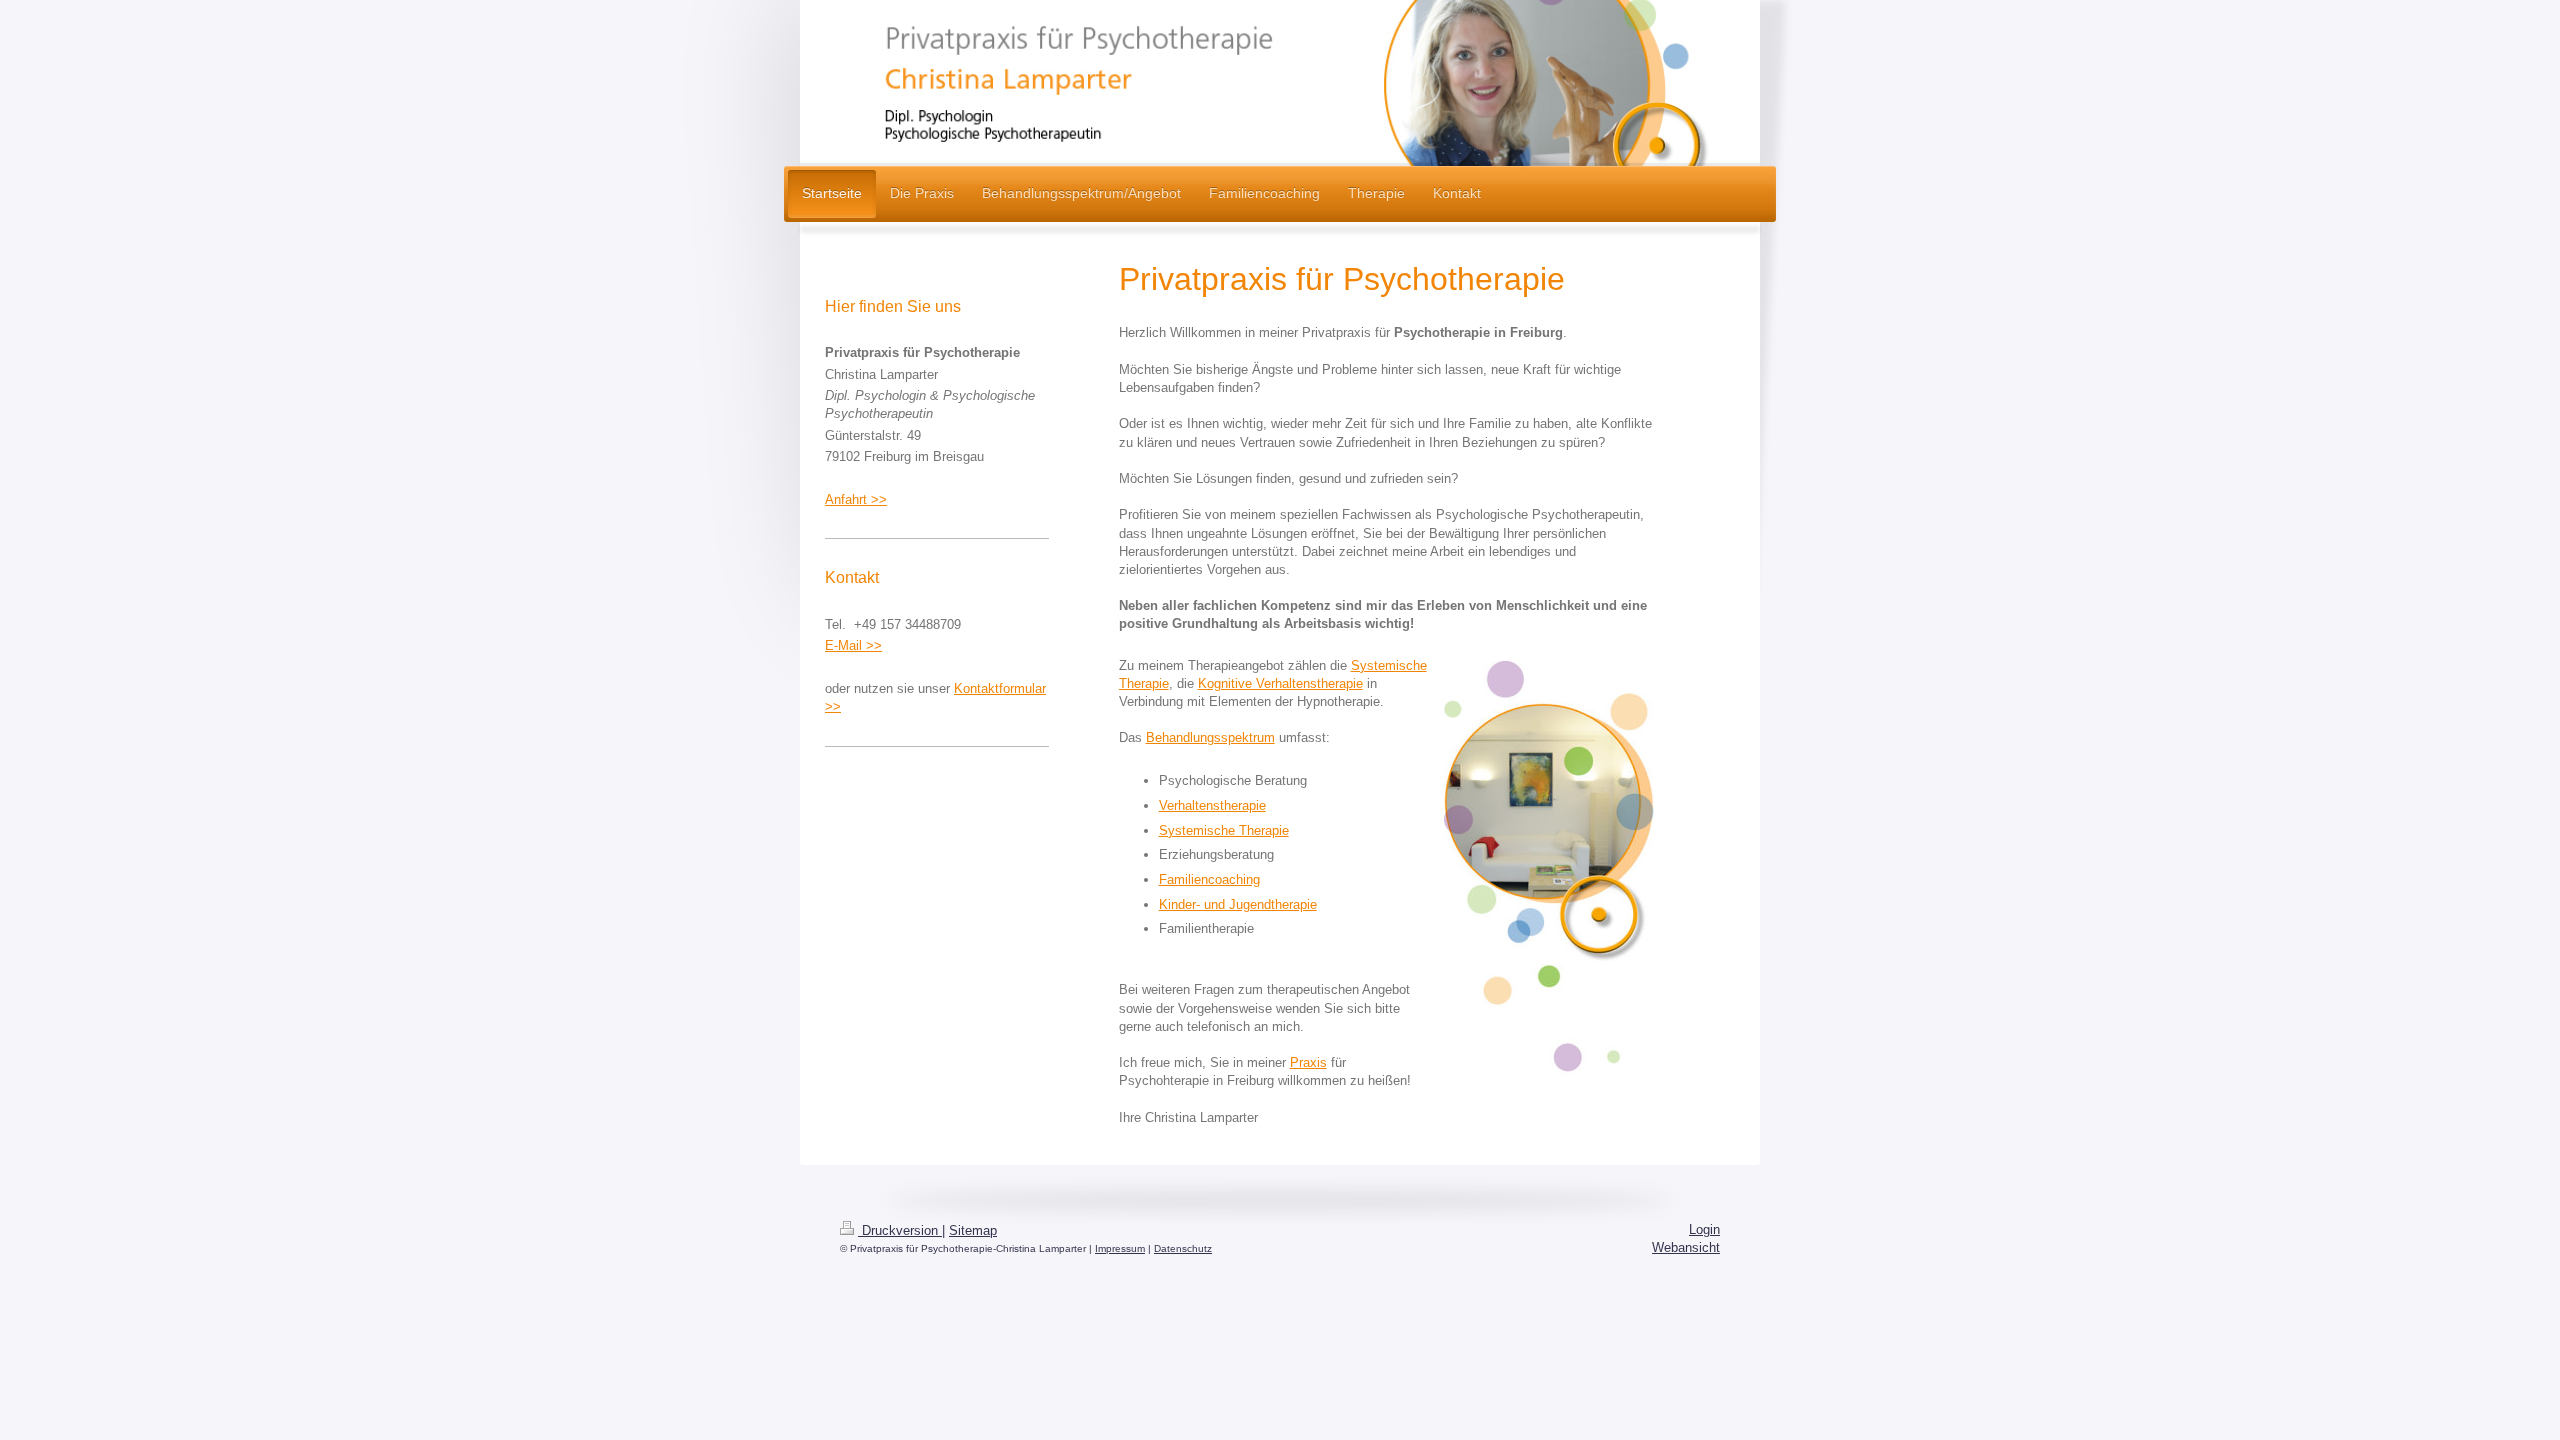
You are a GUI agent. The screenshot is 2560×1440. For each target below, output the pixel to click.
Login (1704, 1229)
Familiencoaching (1209, 879)
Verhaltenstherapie (1212, 805)
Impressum (1120, 1248)
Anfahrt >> (856, 499)
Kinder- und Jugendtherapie (1238, 904)
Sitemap (973, 1230)
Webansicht (1686, 1247)
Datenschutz (1183, 1248)
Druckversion (900, 1230)
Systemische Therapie (1224, 830)
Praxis (1308, 1062)
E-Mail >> (853, 645)
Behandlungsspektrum (1210, 737)
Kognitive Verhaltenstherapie (1280, 683)
